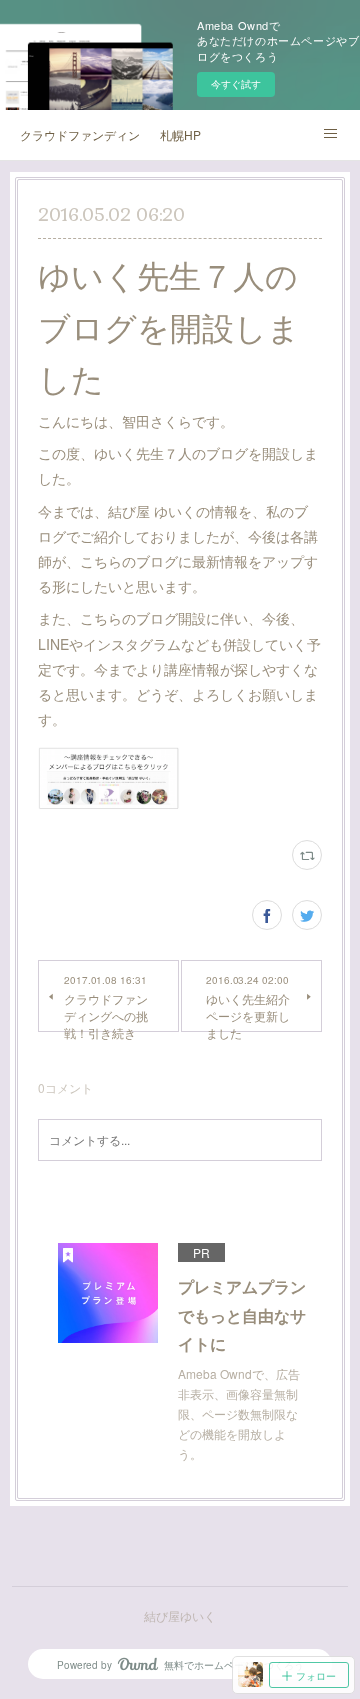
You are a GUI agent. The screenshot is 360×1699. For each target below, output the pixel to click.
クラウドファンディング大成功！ (80, 134)
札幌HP (180, 134)
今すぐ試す (236, 84)
